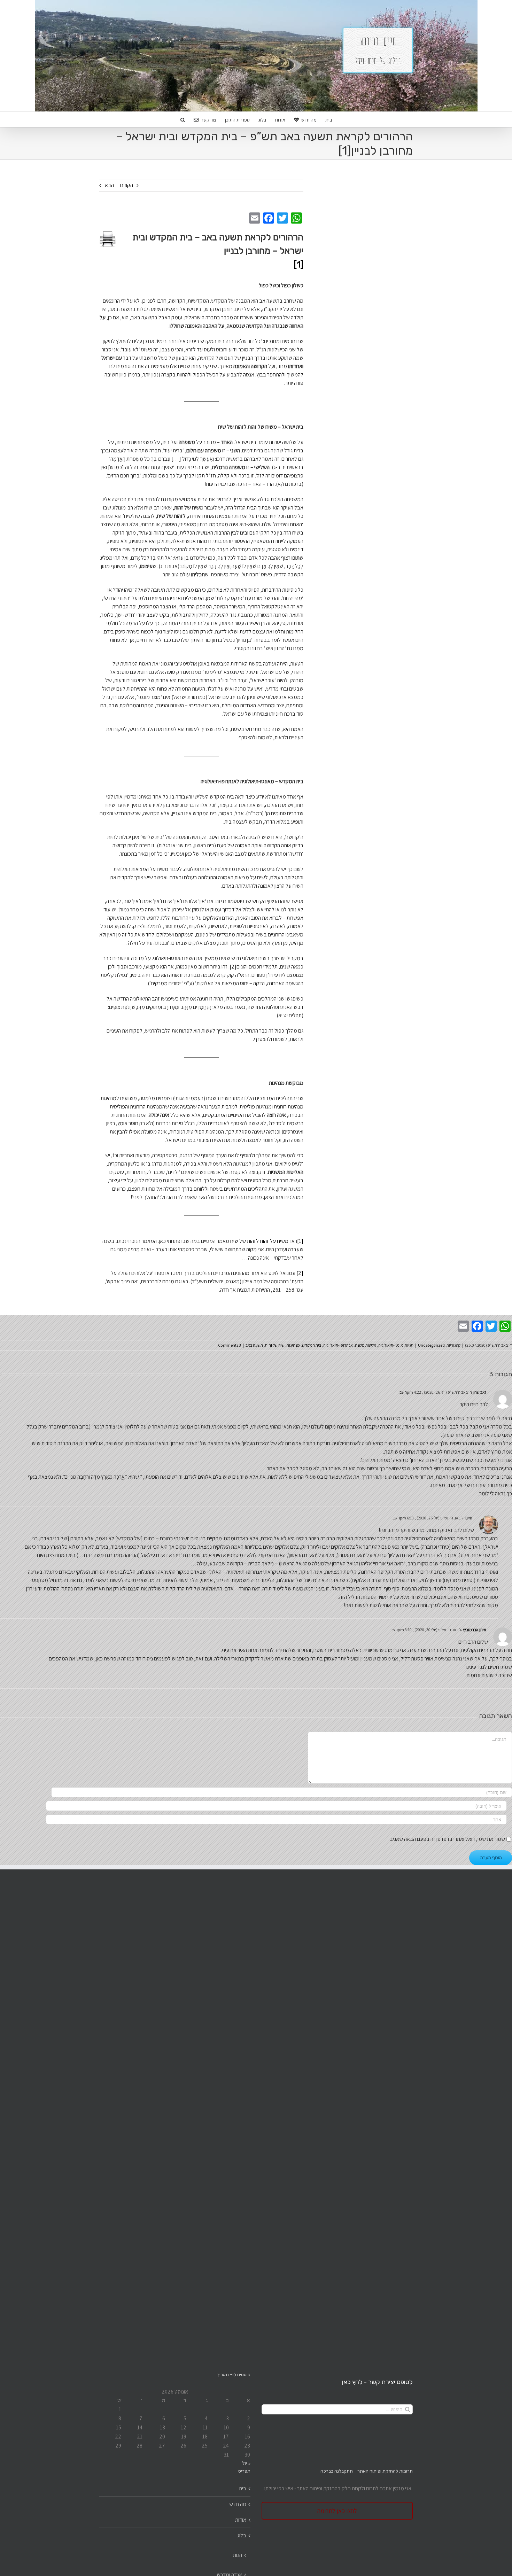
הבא (109, 185)
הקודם (127, 185)
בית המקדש (312, 1345)
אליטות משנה (366, 1345)
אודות (241, 2520)
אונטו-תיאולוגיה (391, 1345)
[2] (233, 967)
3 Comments (230, 1345)
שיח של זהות (275, 1345)
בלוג (242, 2535)
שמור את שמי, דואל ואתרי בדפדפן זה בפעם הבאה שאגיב (447, 1839)
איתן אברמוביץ (475, 1630)
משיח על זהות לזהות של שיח (259, 1241)
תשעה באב (254, 1345)
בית (243, 2488)
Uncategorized (431, 1345)
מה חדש (238, 2504)
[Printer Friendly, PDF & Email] (108, 238)
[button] (183, 119)
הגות (238, 2555)
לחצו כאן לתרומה (337, 2511)
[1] (300, 1241)
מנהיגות (293, 1345)
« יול (246, 2463)
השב (403, 1392)
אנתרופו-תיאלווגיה (338, 1345)
